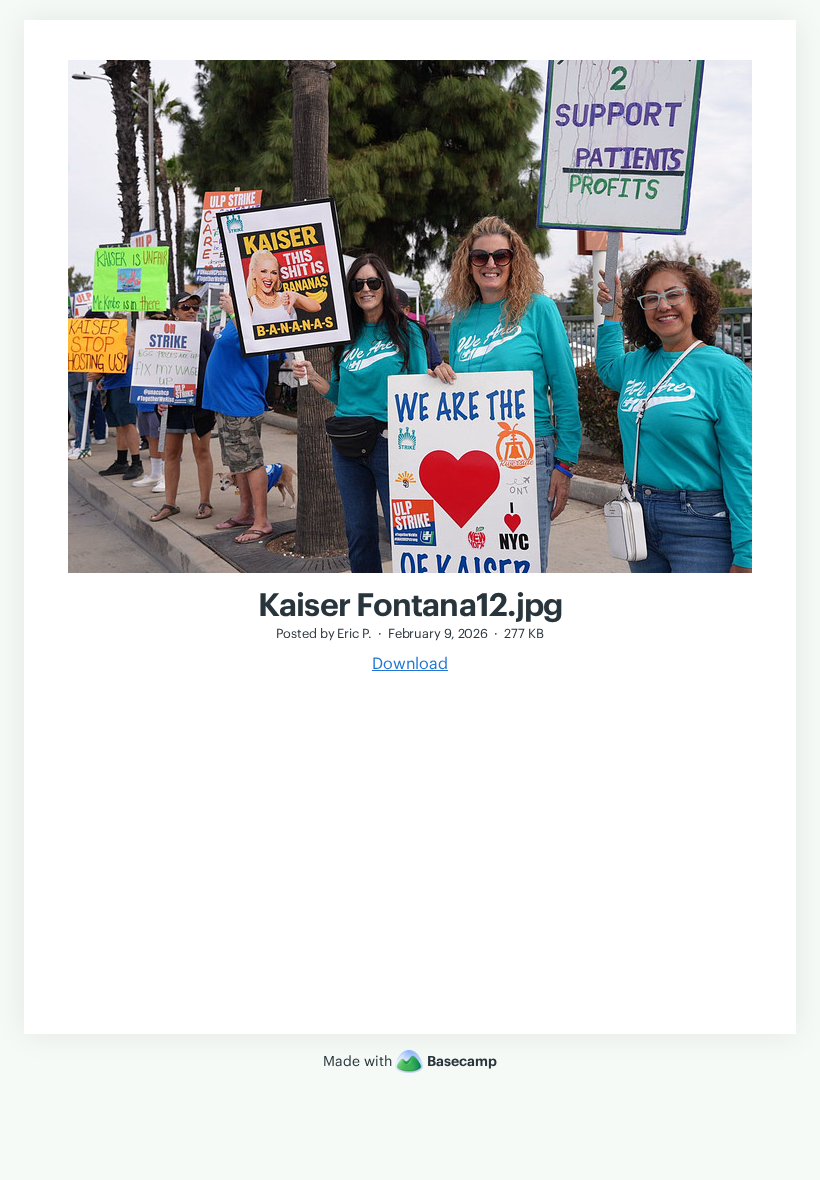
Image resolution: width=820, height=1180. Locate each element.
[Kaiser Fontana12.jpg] (410, 575)
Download (410, 663)
